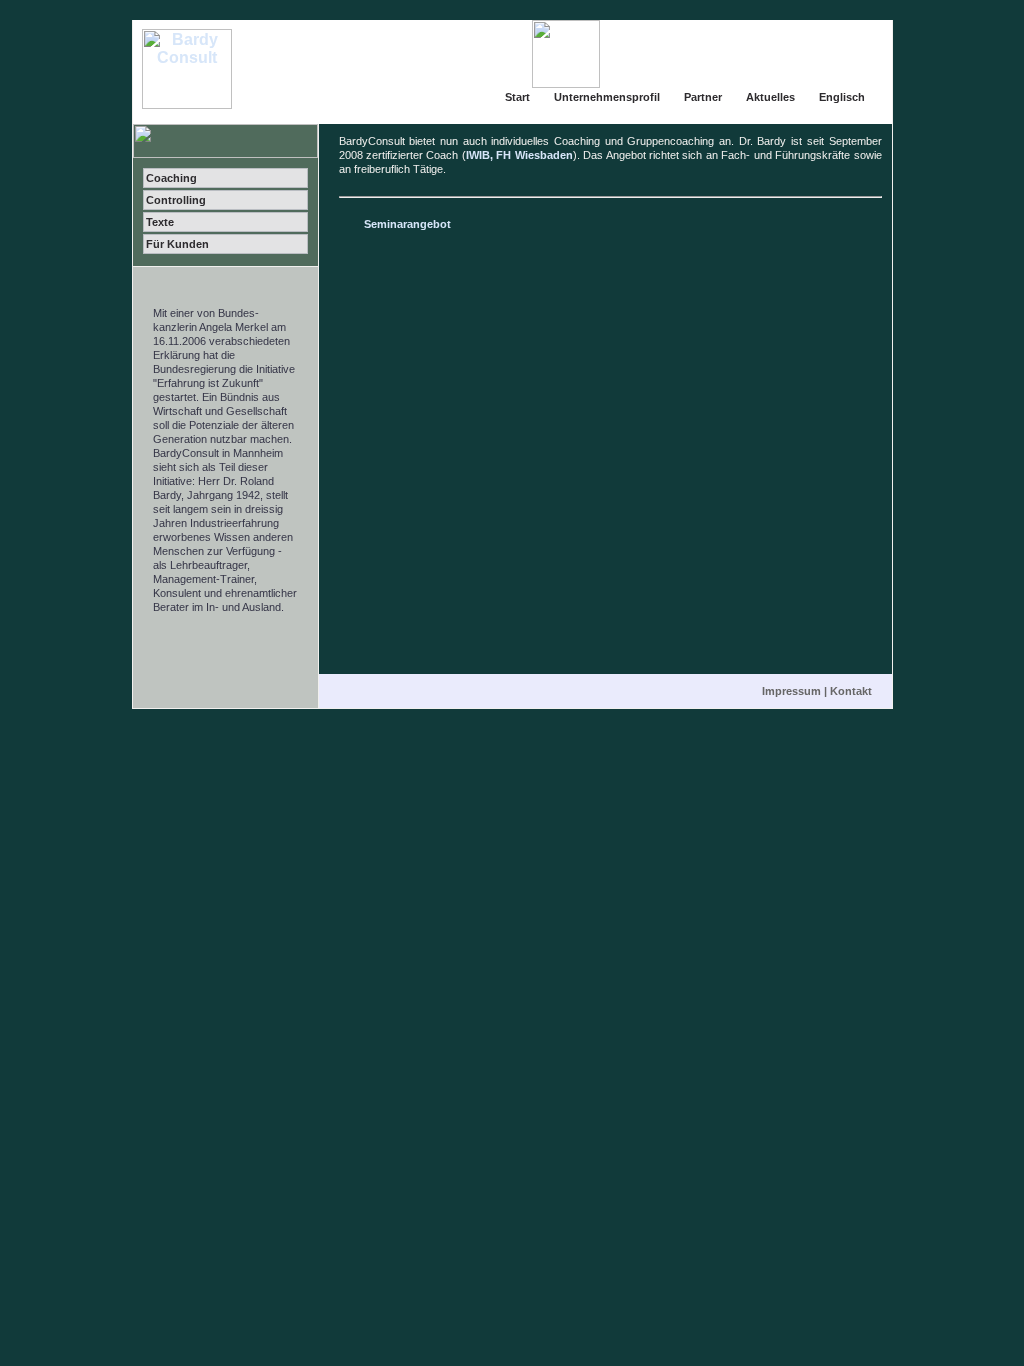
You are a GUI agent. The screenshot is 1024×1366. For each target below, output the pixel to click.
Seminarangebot (407, 224)
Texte (160, 222)
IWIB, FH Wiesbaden (519, 155)
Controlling (176, 200)
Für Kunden (177, 244)
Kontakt (851, 691)
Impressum (791, 691)
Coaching (171, 178)
